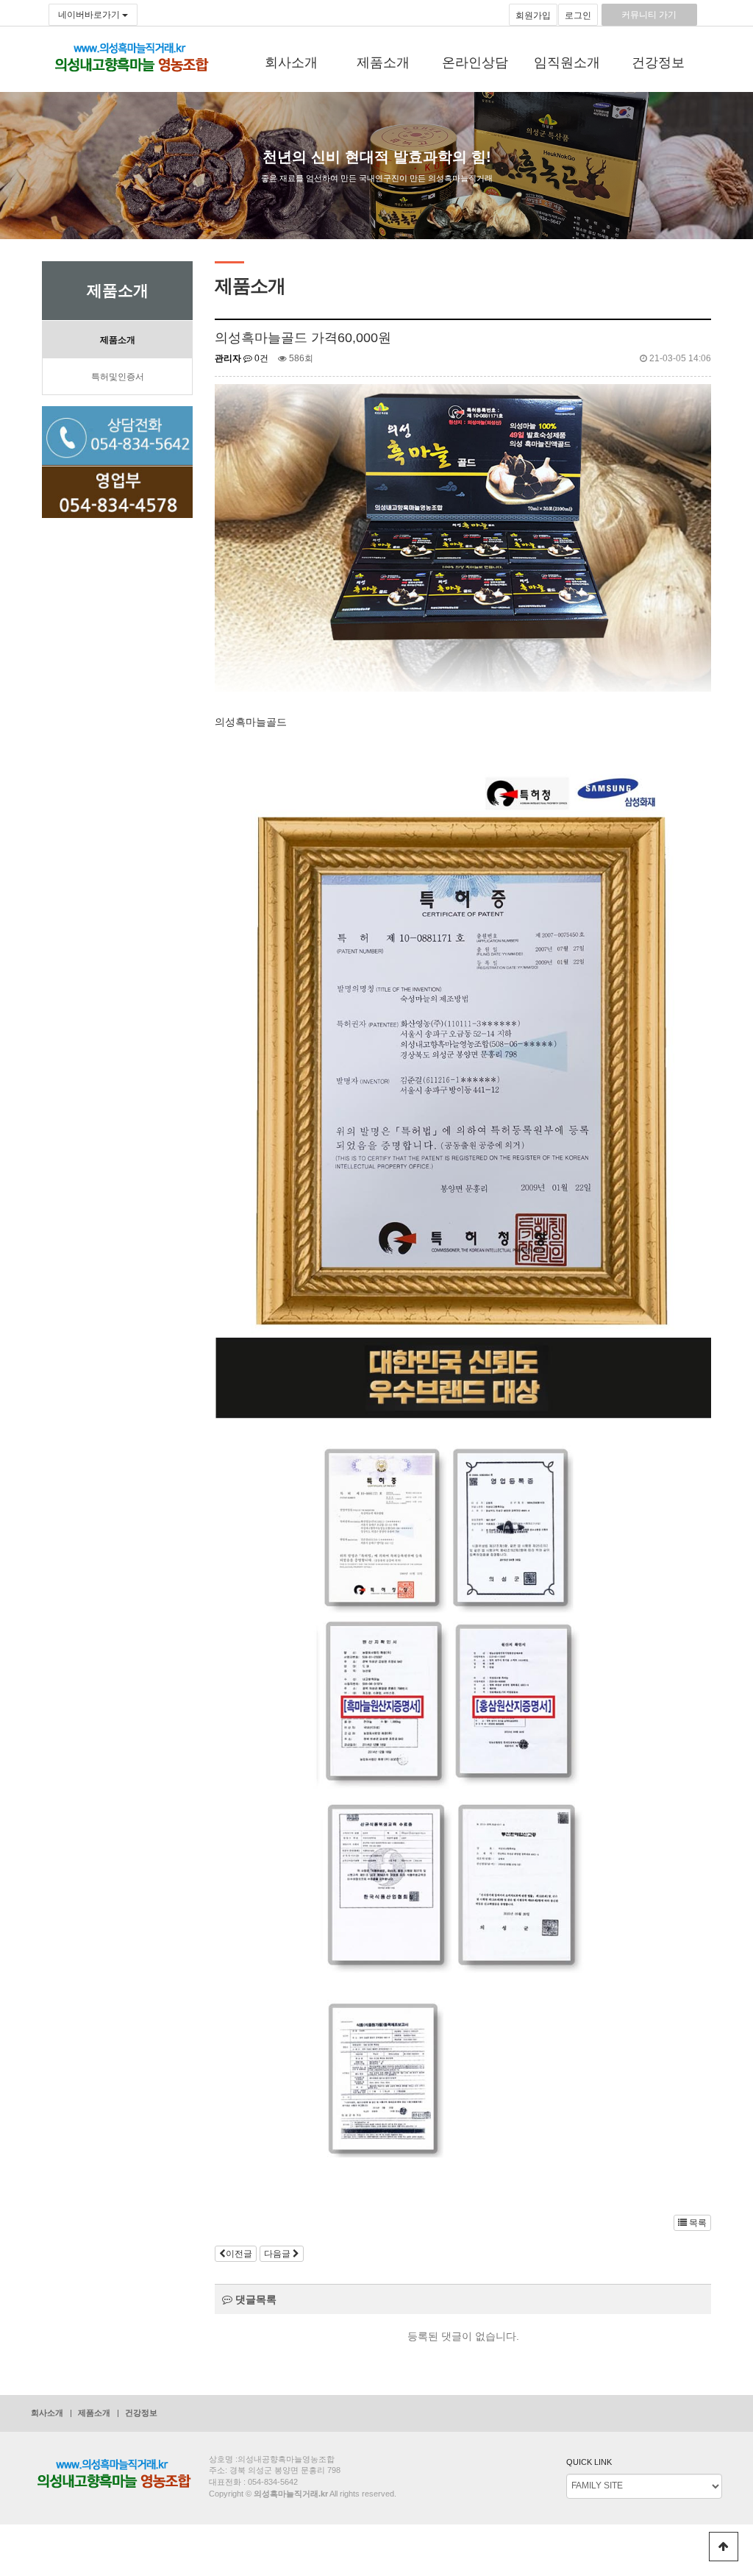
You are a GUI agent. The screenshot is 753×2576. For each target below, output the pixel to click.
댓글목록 (254, 2299)
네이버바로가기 (90, 15)
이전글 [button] (239, 2254)
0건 (260, 358)
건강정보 (658, 63)
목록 (697, 2223)
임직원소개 (567, 63)
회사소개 (291, 63)
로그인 (578, 15)
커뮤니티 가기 (649, 15)
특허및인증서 (118, 377)
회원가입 (533, 15)
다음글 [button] (278, 2254)
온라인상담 (475, 63)
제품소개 (383, 63)
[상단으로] (724, 2547)
